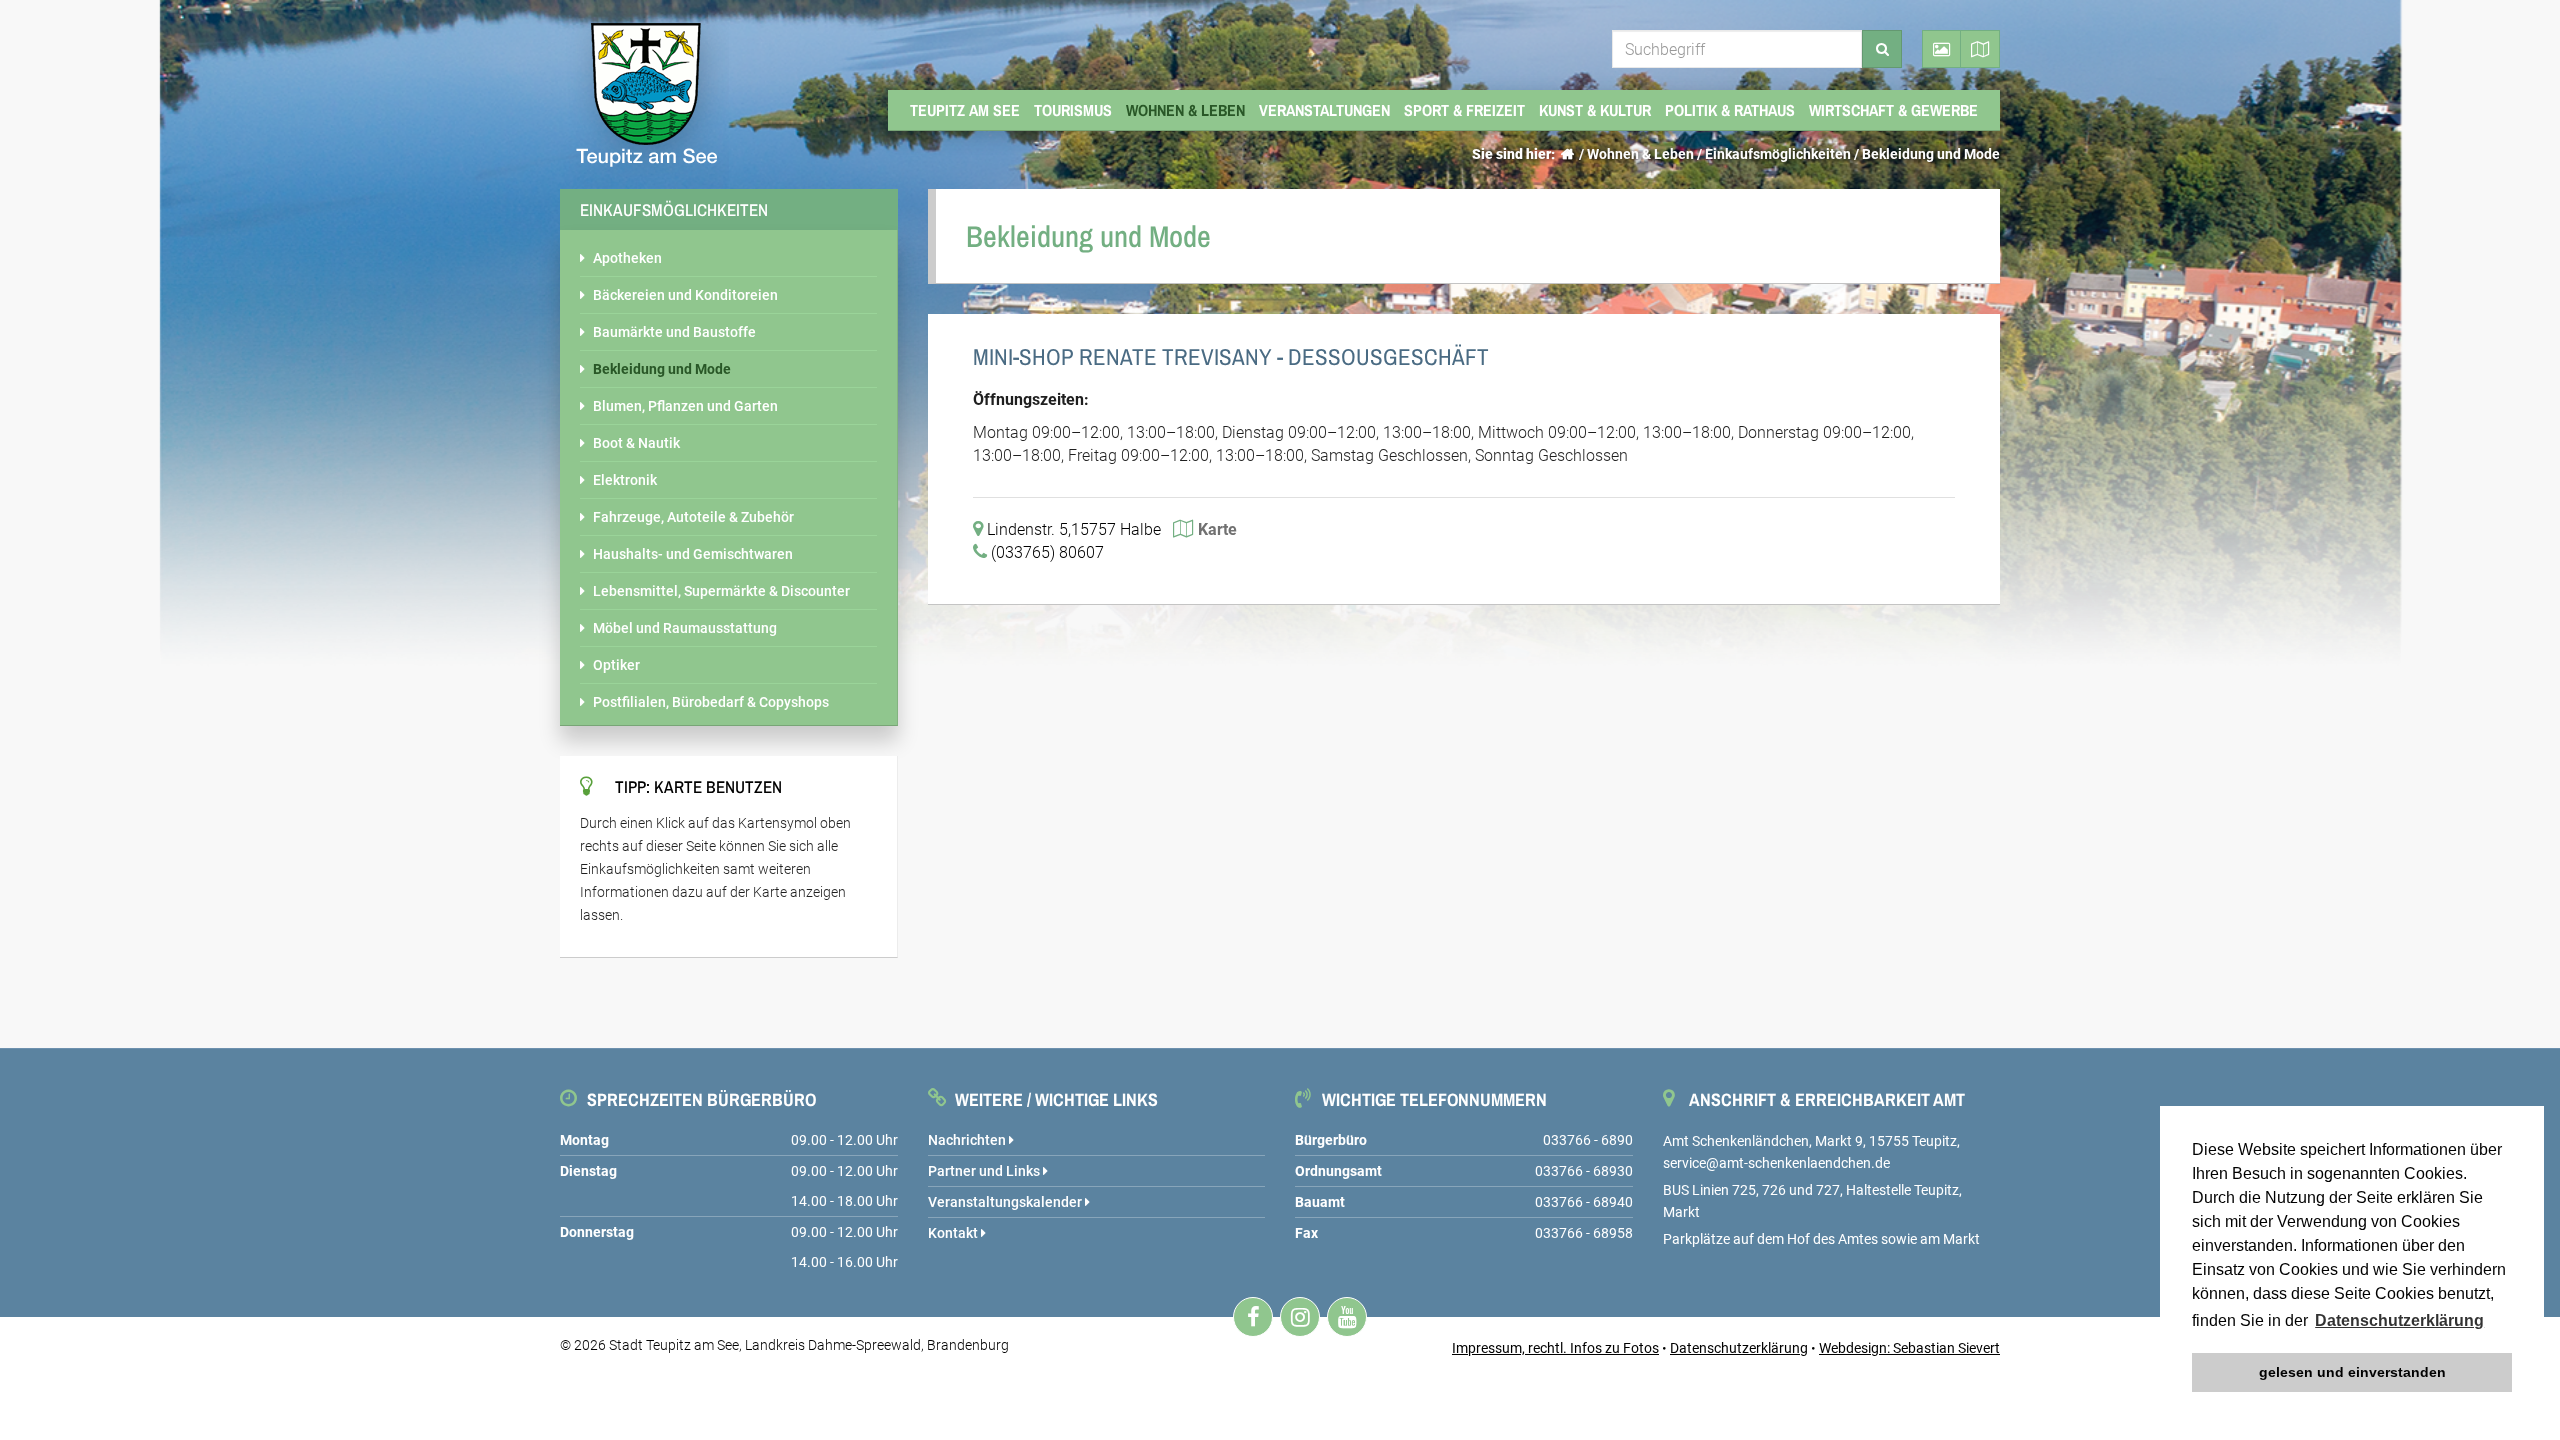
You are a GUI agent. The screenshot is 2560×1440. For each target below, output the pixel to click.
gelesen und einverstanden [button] (2352, 1372)
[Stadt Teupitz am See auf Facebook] (1253, 1317)
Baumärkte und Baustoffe (674, 332)
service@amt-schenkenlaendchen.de (1776, 1163)
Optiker (616, 665)
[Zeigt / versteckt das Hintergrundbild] (1941, 49)
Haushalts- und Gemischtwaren (693, 554)
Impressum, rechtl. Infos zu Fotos (1555, 1348)
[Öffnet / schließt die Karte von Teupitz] (1980, 49)
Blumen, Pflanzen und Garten (685, 406)
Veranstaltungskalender (1006, 1202)
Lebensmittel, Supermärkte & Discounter (721, 591)
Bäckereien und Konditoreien (685, 295)
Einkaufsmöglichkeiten (1778, 154)
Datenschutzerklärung (1739, 1348)
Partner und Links (985, 1171)
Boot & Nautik (636, 443)
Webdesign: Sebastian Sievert (1909, 1348)
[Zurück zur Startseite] (1567, 154)
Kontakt (954, 1233)
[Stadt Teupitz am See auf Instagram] (1300, 1317)
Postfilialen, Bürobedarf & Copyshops (711, 702)
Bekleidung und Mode (1931, 154)
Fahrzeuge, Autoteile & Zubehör (693, 517)
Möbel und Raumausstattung (685, 628)
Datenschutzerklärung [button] (2399, 1320)
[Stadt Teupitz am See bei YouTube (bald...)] (1347, 1317)
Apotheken (627, 258)
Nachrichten (968, 1140)
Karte (1217, 529)
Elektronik (625, 480)
